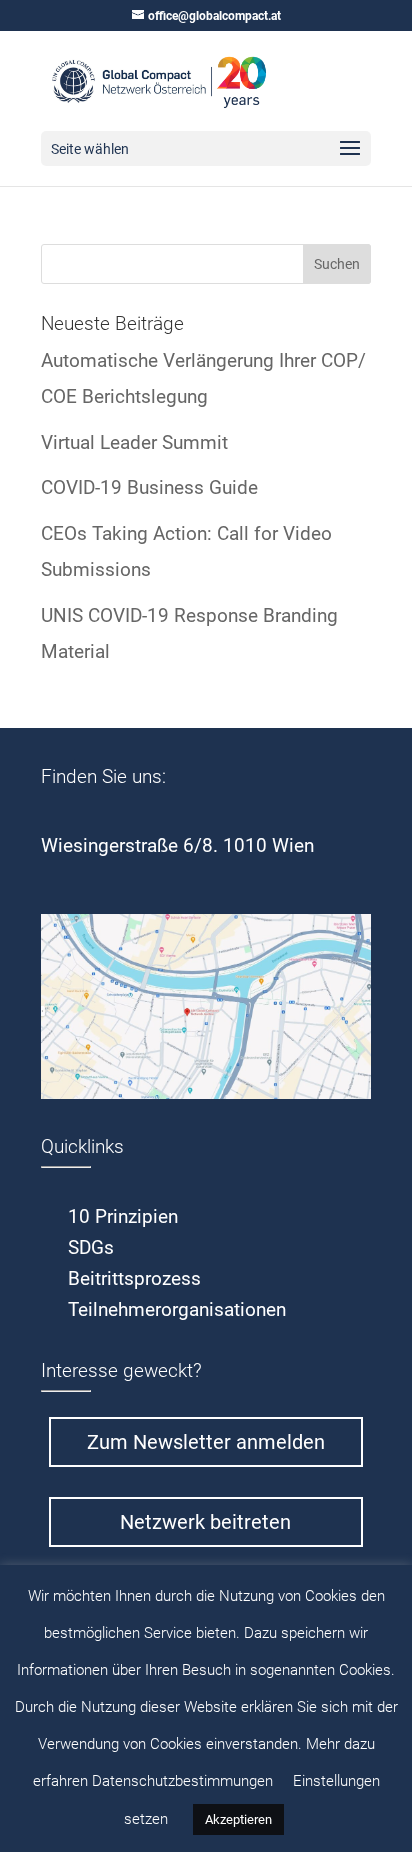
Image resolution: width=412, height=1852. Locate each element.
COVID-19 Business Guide (149, 487)
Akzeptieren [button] (238, 1819)
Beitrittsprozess (134, 1278)
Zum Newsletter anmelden (206, 1442)
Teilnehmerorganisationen (177, 1309)
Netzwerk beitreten (205, 1522)
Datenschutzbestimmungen (182, 1781)
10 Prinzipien (123, 1216)
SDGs (91, 1247)
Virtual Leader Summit (134, 442)
